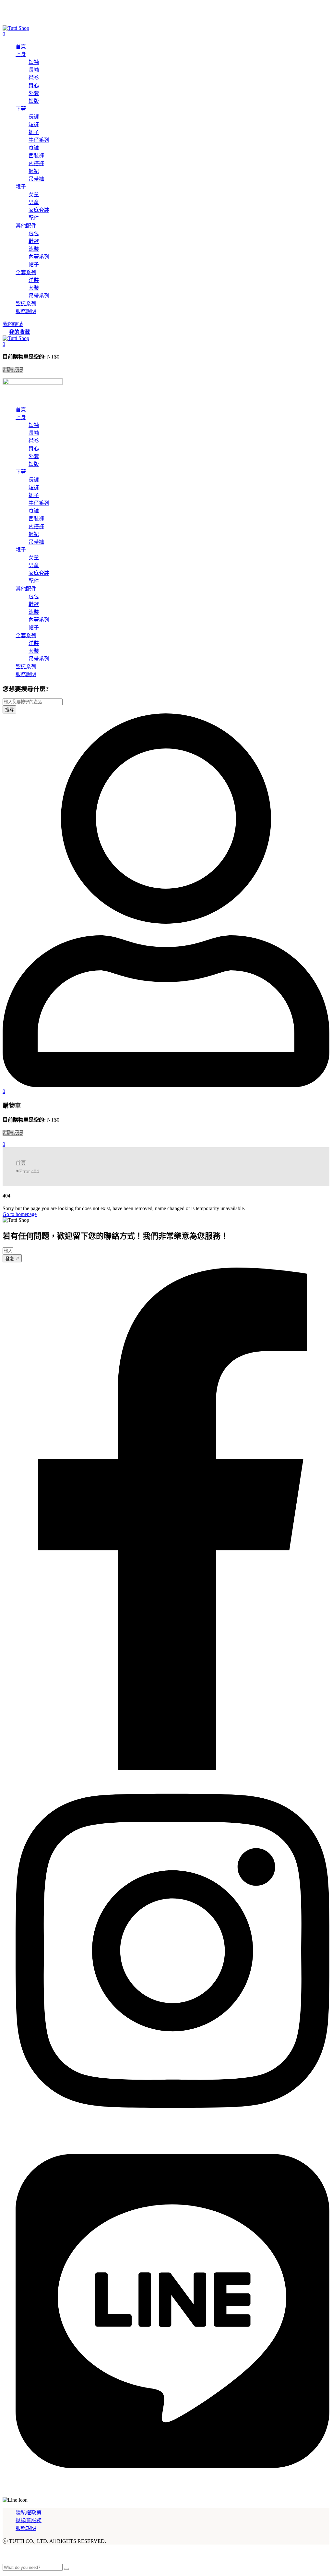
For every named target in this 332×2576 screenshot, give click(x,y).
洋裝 (34, 280)
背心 (34, 85)
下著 (21, 109)
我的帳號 (13, 324)
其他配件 (26, 226)
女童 (34, 194)
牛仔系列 (39, 140)
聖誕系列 (26, 304)
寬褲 (34, 148)
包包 (34, 233)
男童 (34, 202)
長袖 (34, 70)
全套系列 (26, 272)
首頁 (21, 47)
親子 (21, 187)
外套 (34, 93)
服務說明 (26, 311)
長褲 (34, 117)
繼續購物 (13, 370)
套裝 (34, 288)
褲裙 (34, 171)
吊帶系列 (39, 296)
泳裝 (34, 249)
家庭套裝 (39, 210)
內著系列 (39, 257)
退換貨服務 (29, 2520)
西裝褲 (36, 156)
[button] (4, 344)
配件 (34, 218)
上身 (21, 54)
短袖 (34, 62)
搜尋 (9, 710)
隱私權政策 (29, 2513)
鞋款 (34, 241)
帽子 (34, 265)
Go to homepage (20, 1214)
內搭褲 (36, 163)
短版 (34, 101)
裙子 (34, 132)
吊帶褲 (36, 179)
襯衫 (34, 78)
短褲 (34, 124)
